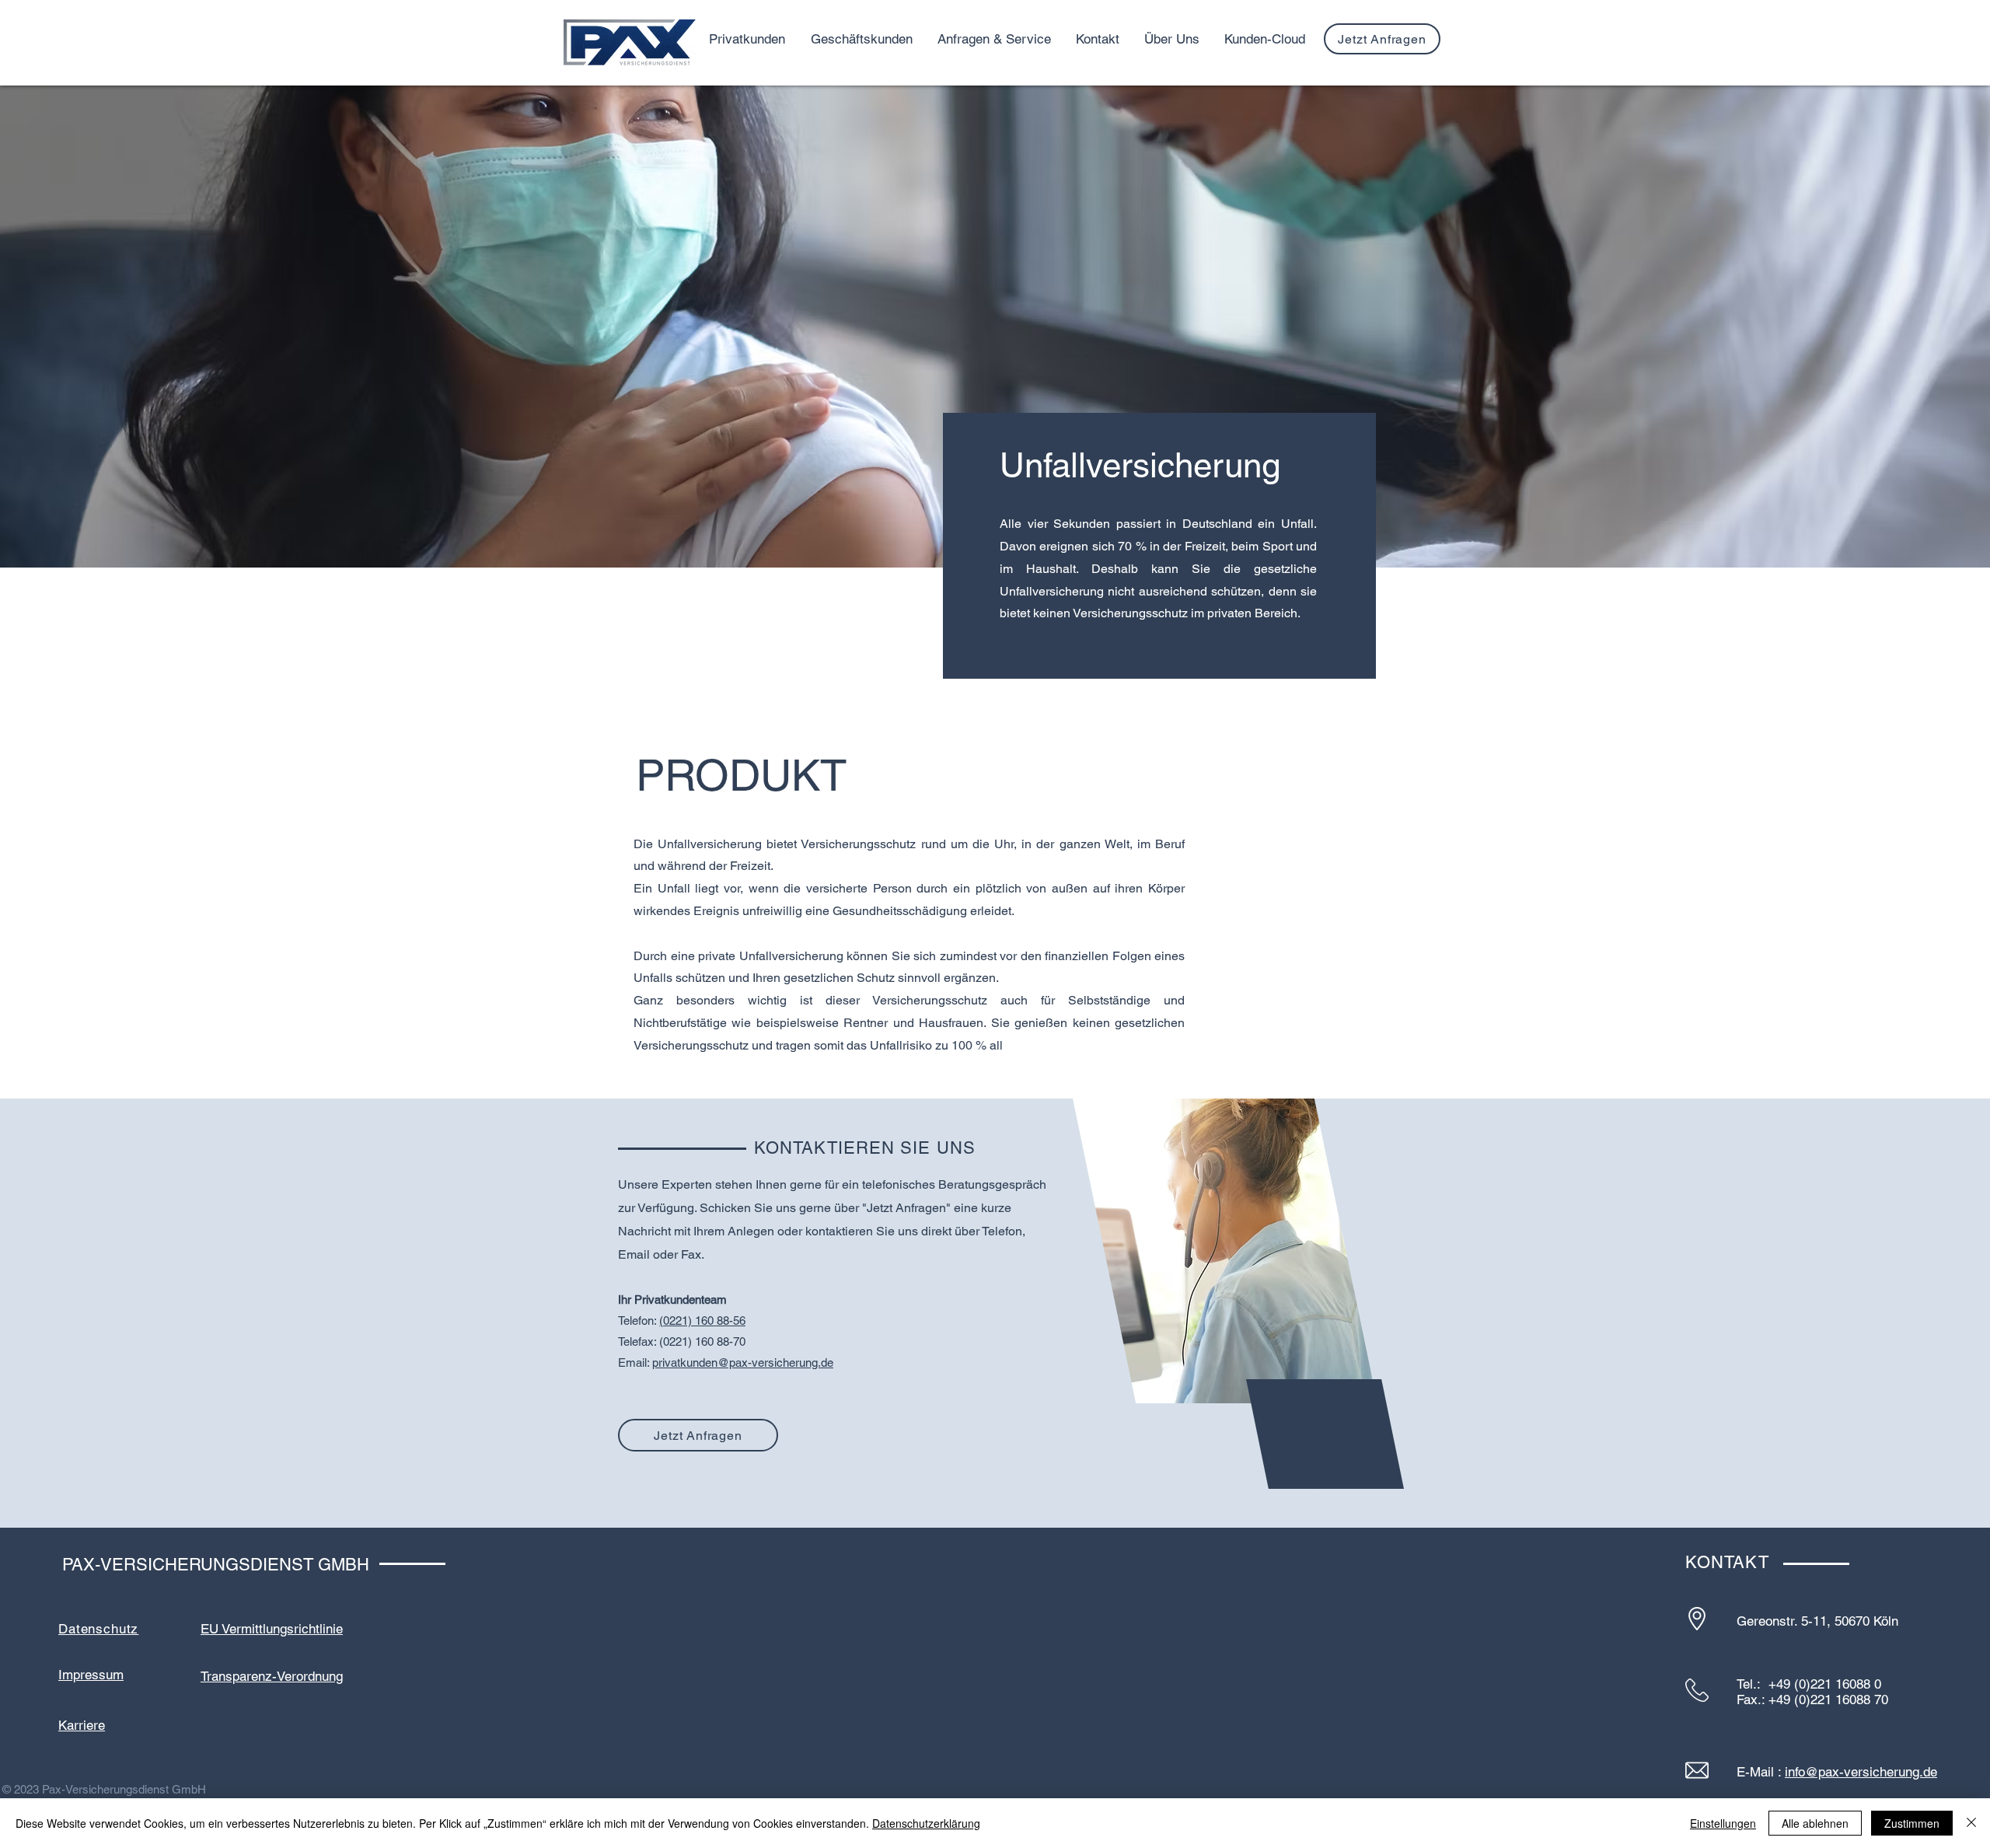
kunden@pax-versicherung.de (757, 1362)
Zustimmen (1912, 1823)
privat (666, 1362)
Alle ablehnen (1815, 1823)
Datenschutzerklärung (926, 1823)
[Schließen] (1971, 1823)
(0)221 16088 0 (1838, 1684)
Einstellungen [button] (1723, 1823)
